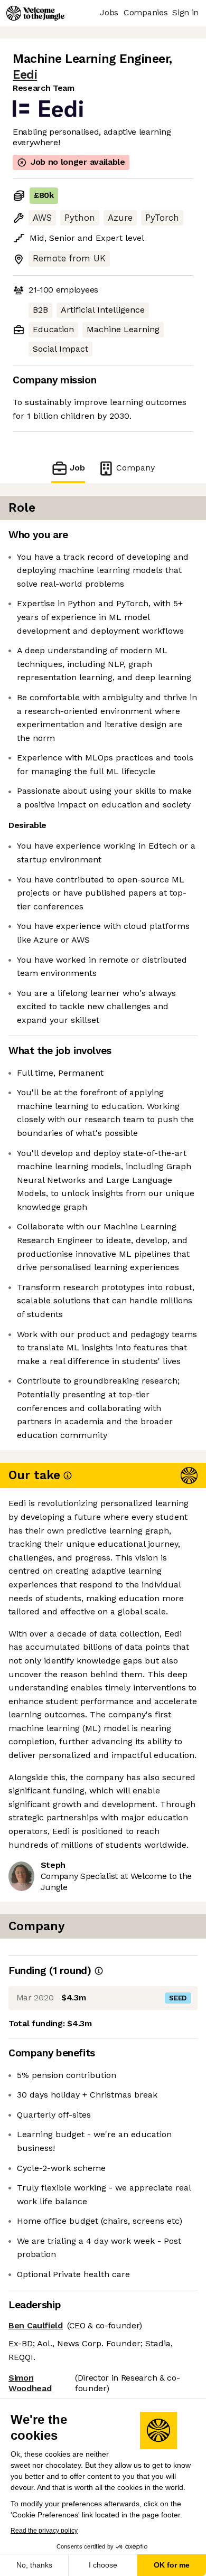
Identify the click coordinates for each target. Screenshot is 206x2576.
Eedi (25, 75)
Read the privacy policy (44, 2531)
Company (135, 468)
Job (77, 468)
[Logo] (35, 13)
